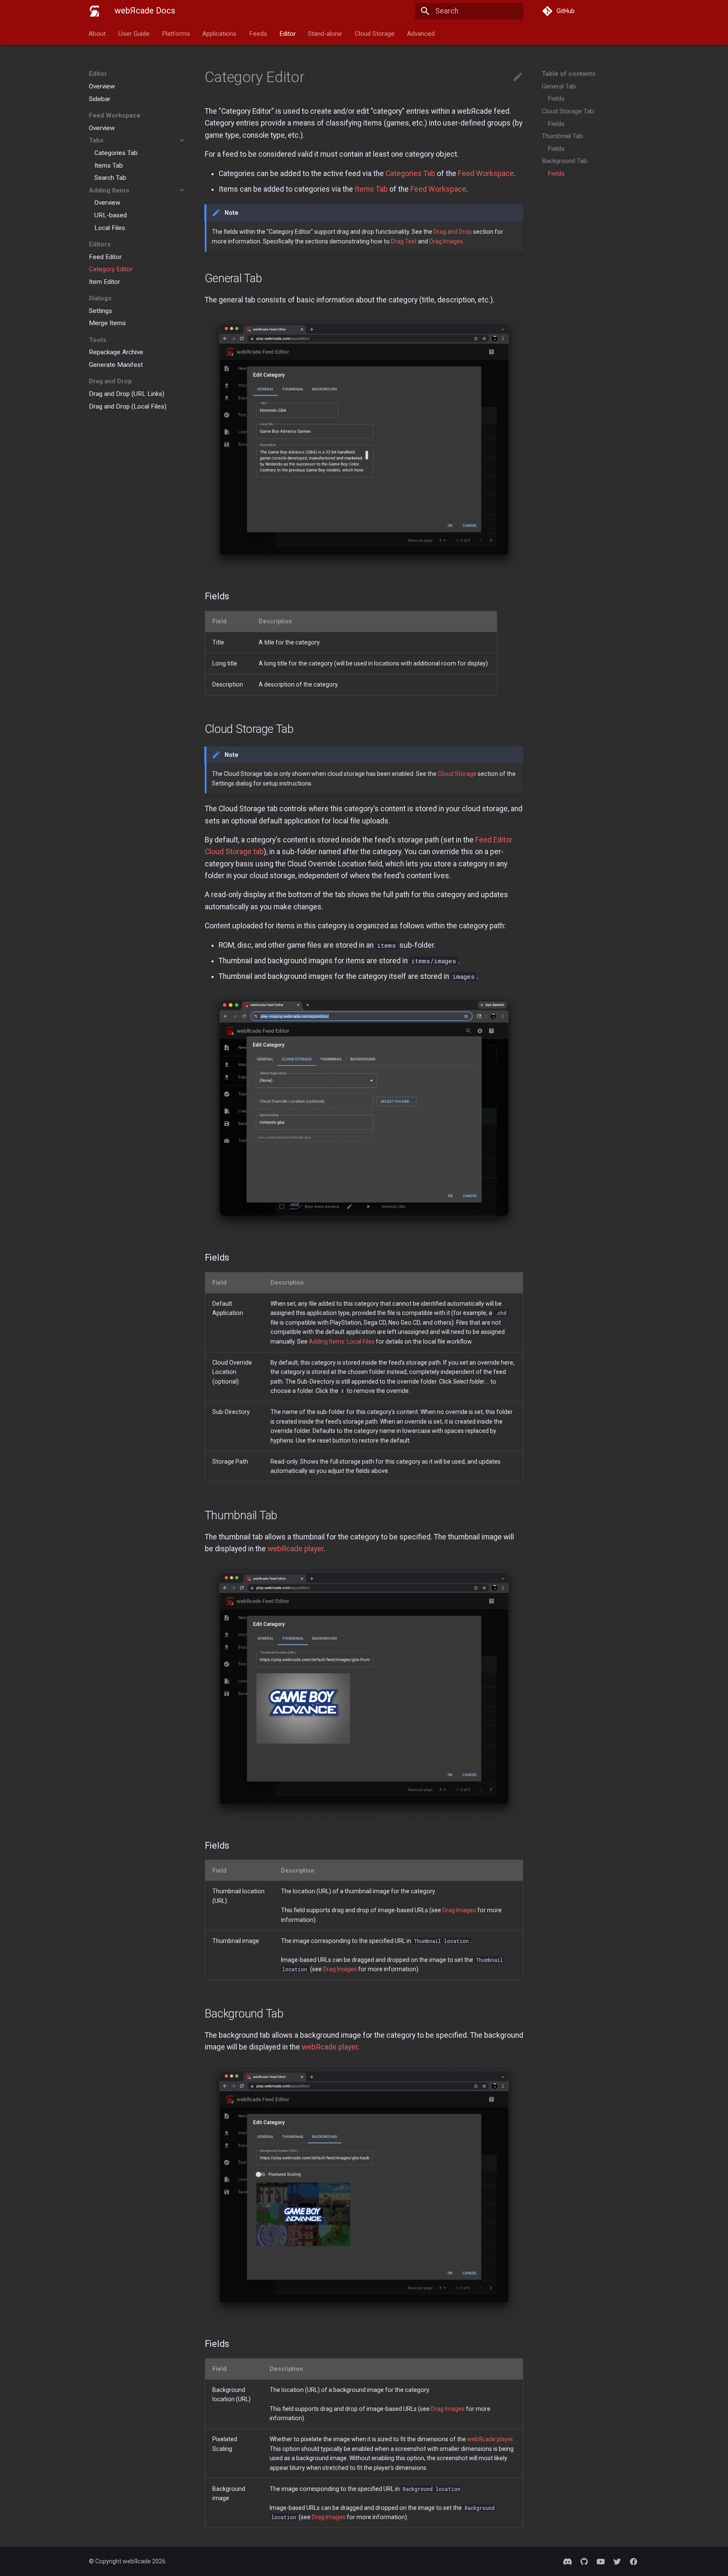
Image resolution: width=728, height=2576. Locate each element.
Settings (100, 310)
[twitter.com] (617, 2561)
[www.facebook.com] (634, 2561)
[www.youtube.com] (601, 2561)
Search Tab (110, 178)
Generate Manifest (116, 365)
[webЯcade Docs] (94, 11)
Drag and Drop (453, 232)
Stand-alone (325, 33)
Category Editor (111, 269)
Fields (556, 99)
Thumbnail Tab (562, 136)
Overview (102, 86)
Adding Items (109, 190)
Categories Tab (116, 152)
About (98, 33)
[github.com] (584, 2561)
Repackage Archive (116, 352)
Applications (220, 33)
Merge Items (107, 323)
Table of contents (569, 74)
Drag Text (404, 241)
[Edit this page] (518, 77)
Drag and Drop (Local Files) (128, 406)
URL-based (111, 215)
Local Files (110, 227)
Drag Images (446, 241)
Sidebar (100, 99)
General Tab (559, 86)
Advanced (421, 33)
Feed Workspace (486, 174)
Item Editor (104, 281)
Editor (288, 33)
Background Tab (565, 161)
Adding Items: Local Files (342, 1341)
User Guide (134, 33)
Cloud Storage (375, 33)
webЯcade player (296, 1549)
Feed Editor (105, 257)
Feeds (258, 33)
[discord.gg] (568, 2561)
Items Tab (109, 165)
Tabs (96, 140)
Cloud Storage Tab (568, 111)
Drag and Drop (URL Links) (127, 393)
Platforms (176, 33)
